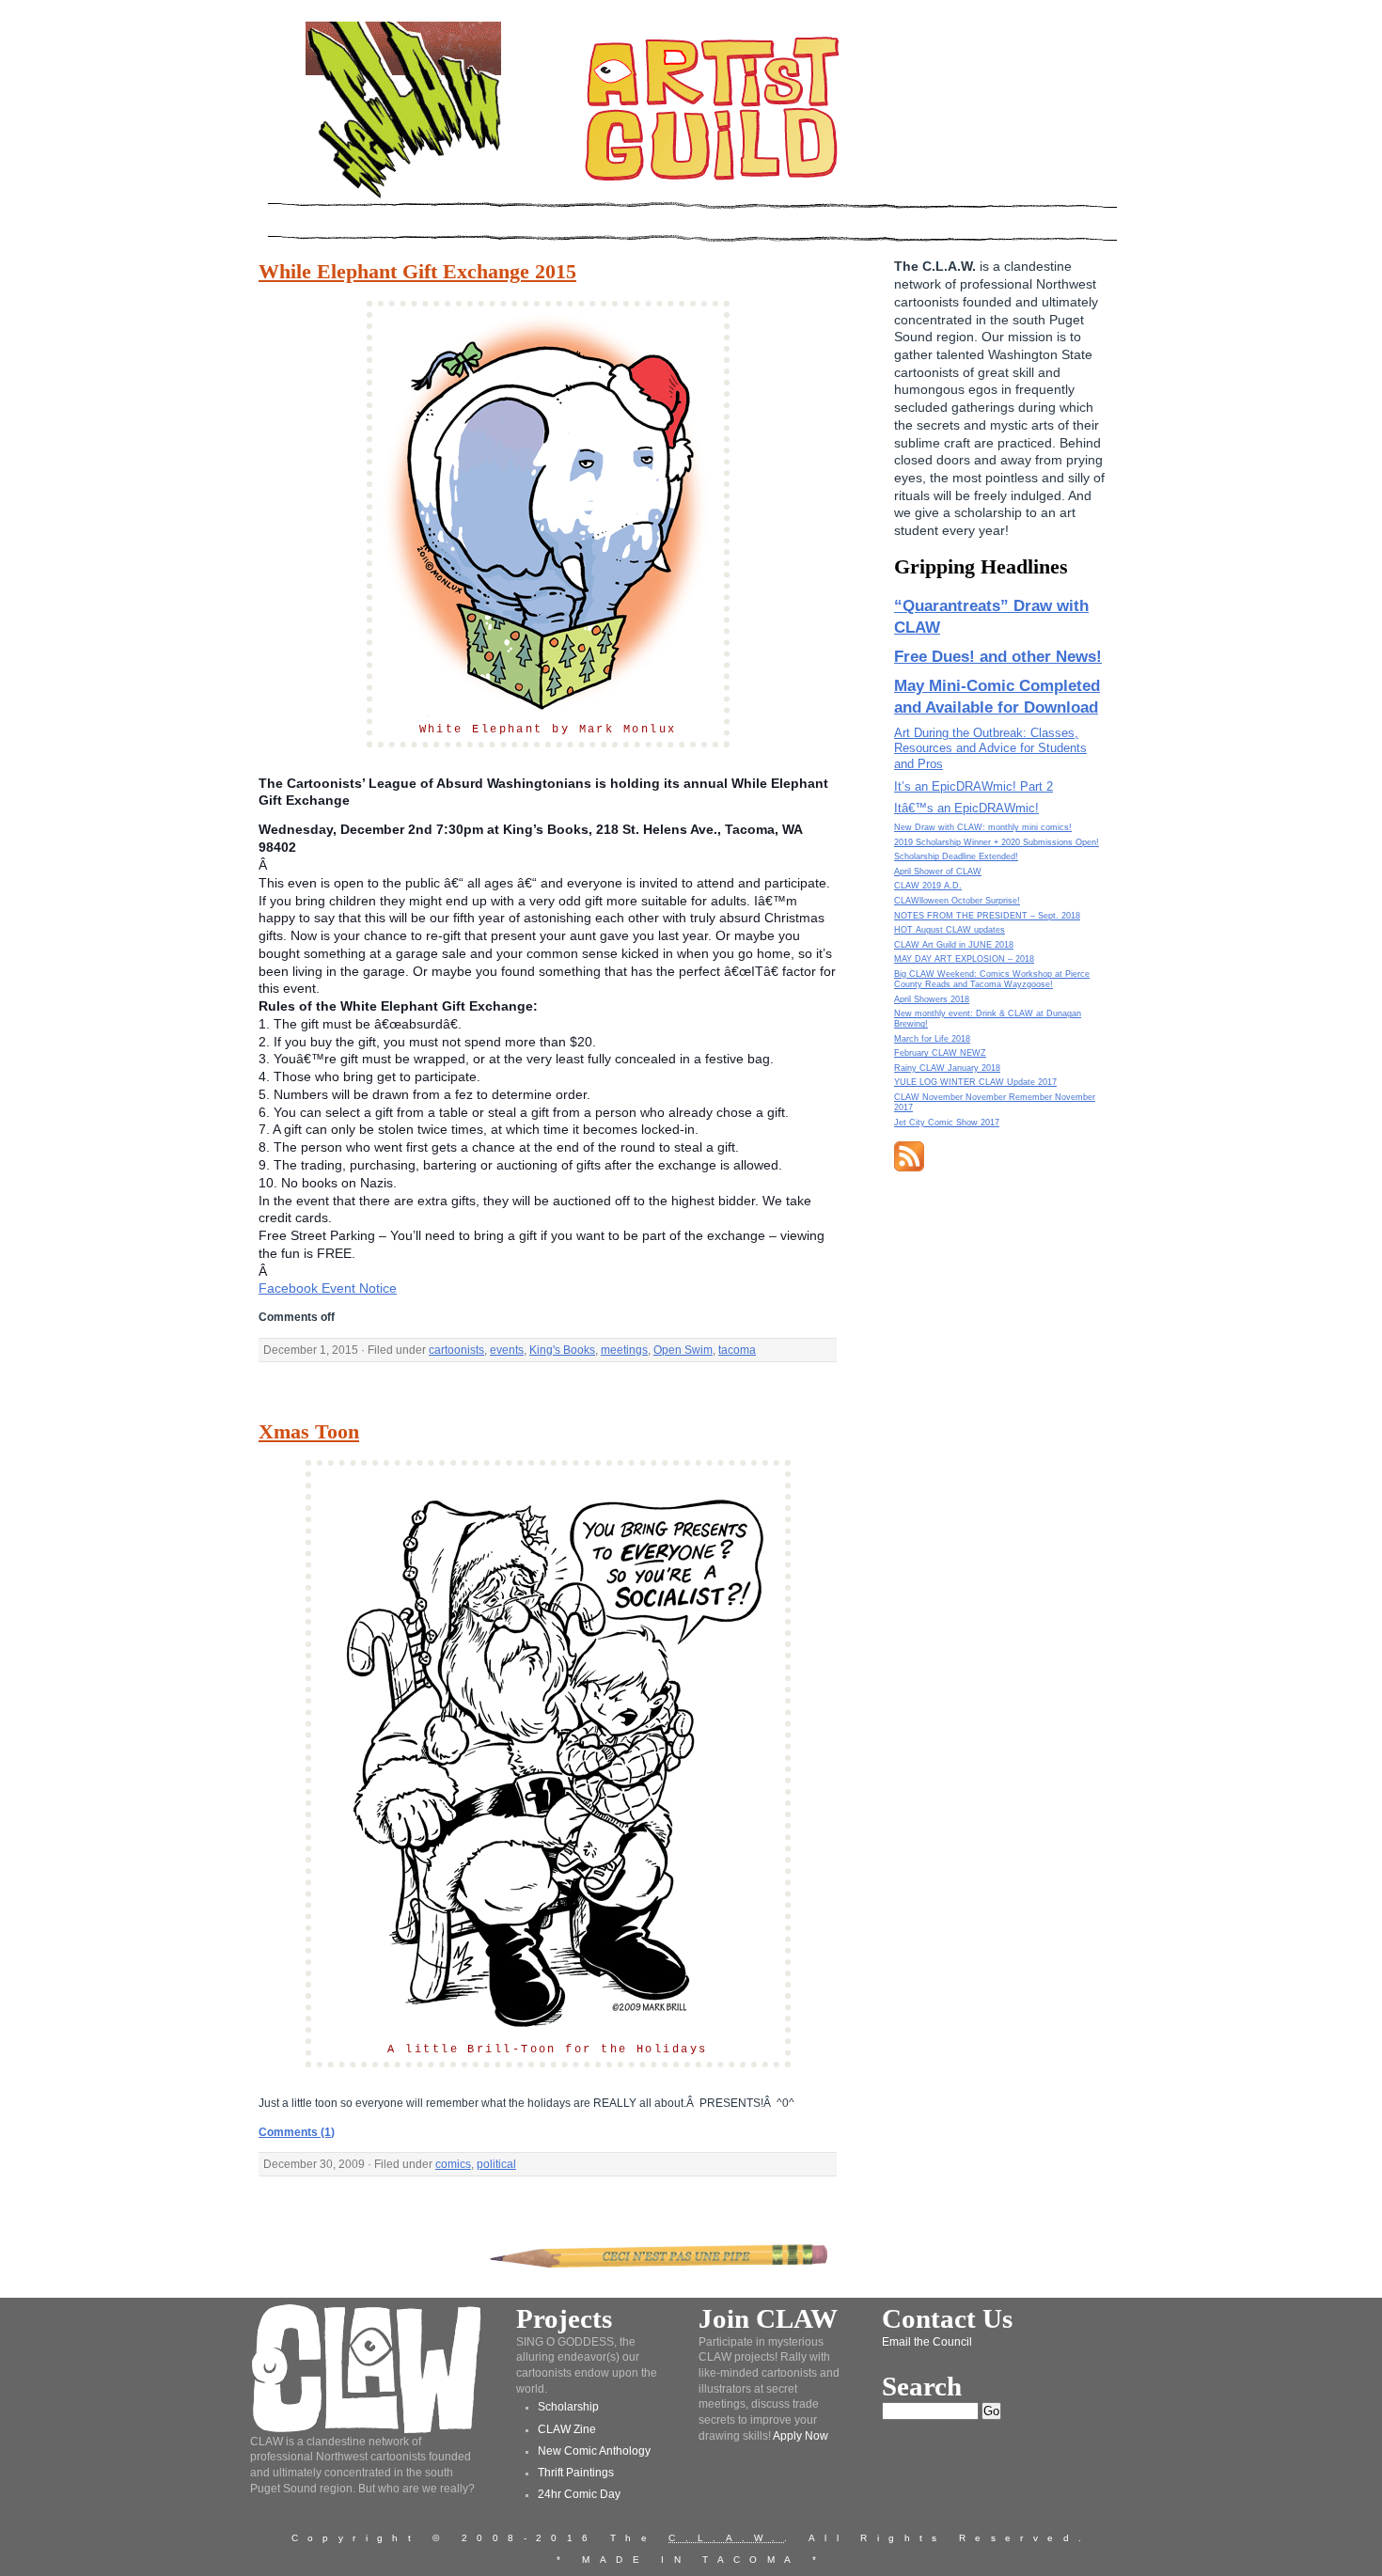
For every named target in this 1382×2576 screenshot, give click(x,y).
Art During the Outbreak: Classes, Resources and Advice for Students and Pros (990, 749)
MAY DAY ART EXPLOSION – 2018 (964, 959)
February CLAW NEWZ (940, 1053)
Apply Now (801, 2436)
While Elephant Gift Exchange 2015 (417, 272)
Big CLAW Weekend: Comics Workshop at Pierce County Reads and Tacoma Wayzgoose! (992, 979)
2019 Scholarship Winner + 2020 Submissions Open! (997, 842)
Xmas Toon (309, 1432)
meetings (624, 1350)
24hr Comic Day (579, 2494)
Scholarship (568, 2407)
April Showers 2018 (932, 999)
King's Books (562, 1350)
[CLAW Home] (403, 197)
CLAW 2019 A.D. (928, 886)
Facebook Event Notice (328, 1288)
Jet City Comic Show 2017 (947, 1123)
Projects (564, 2318)
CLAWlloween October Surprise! (957, 901)
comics (453, 2164)
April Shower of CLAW (938, 872)
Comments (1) (297, 2132)
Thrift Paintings (576, 2473)
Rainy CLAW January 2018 (947, 1068)
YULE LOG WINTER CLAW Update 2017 (975, 1082)
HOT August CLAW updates (950, 930)
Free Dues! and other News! (998, 656)
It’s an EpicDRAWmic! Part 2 (974, 786)
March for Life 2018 (932, 1039)
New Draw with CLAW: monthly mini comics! (983, 827)
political (496, 2164)
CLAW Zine (567, 2429)
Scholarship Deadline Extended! (956, 856)
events (507, 1350)
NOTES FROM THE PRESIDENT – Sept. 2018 (987, 916)
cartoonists (456, 1350)
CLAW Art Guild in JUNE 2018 (954, 945)
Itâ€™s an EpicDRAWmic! (966, 808)
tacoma (737, 1350)
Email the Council (927, 2342)
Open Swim (683, 1350)
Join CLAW (768, 2318)
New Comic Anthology (594, 2451)
